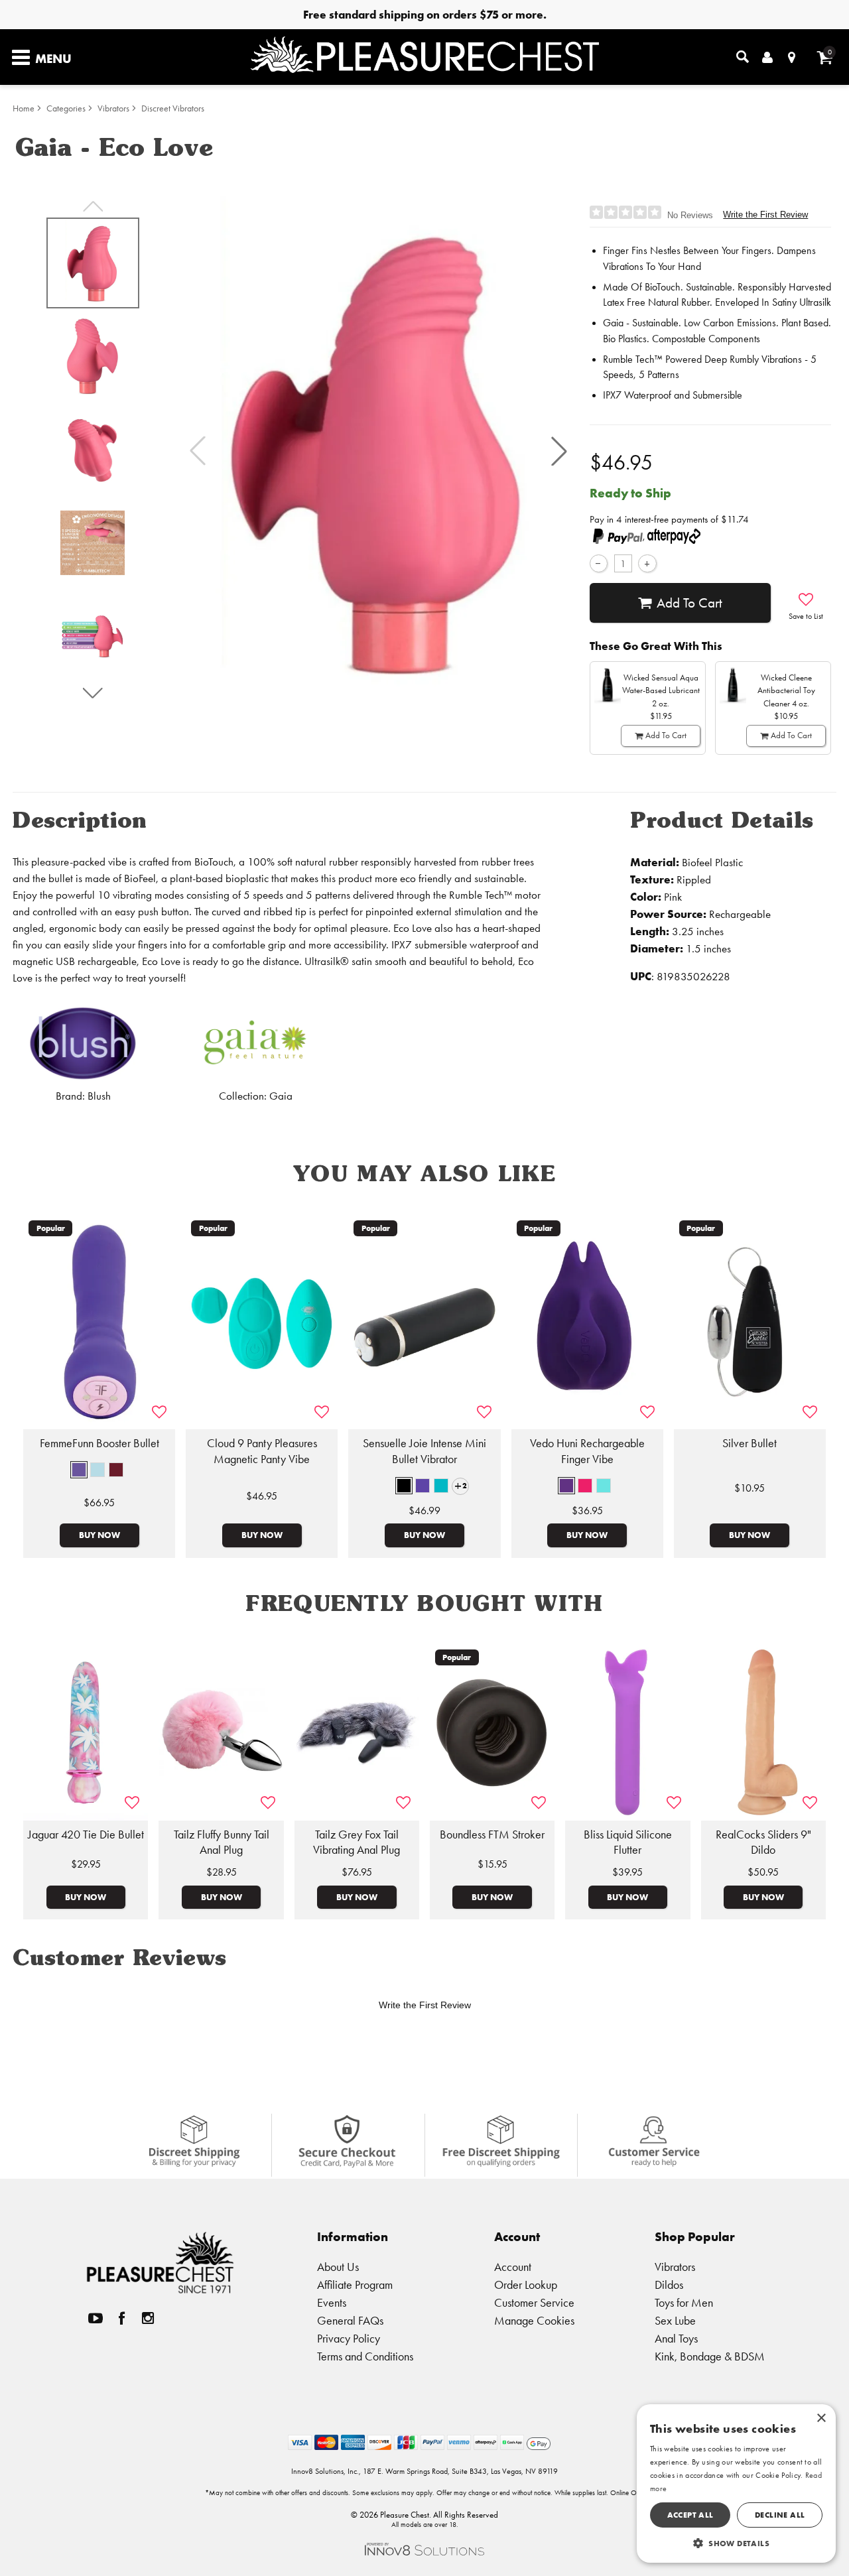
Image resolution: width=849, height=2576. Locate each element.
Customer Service (534, 2302)
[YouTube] (96, 2318)
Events (332, 2302)
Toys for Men (684, 2302)
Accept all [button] (690, 2515)
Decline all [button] (780, 2515)
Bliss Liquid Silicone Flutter (628, 1842)
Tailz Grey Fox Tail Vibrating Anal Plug (357, 1842)
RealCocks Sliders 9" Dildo (763, 1842)
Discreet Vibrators (173, 108)
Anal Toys (676, 2338)
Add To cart (689, 603)
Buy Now (99, 1535)
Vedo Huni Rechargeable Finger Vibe (587, 1451)
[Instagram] (148, 2318)
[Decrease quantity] (599, 563)
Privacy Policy (349, 2338)
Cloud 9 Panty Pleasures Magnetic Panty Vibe (262, 1451)
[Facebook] (122, 2318)
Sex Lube (675, 2320)
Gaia (281, 1096)
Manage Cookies (534, 2320)
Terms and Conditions (365, 2356)
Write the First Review (765, 215)
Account (513, 2267)
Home (24, 108)
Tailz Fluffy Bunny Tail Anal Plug (222, 1842)
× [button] (821, 2418)
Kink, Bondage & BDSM (710, 2356)
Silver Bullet (750, 1443)
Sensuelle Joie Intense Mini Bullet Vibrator (424, 1451)
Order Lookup (526, 2285)
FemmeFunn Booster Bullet (99, 1443)
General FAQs (350, 2320)
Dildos (669, 2285)
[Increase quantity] (647, 563)
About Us (338, 2267)
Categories (66, 108)
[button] (559, 451)
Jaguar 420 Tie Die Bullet (86, 1835)
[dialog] (736, 2483)
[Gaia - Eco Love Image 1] (378, 451)
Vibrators (113, 108)
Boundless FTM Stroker (492, 1835)
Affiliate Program (355, 2285)
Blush (99, 1096)
